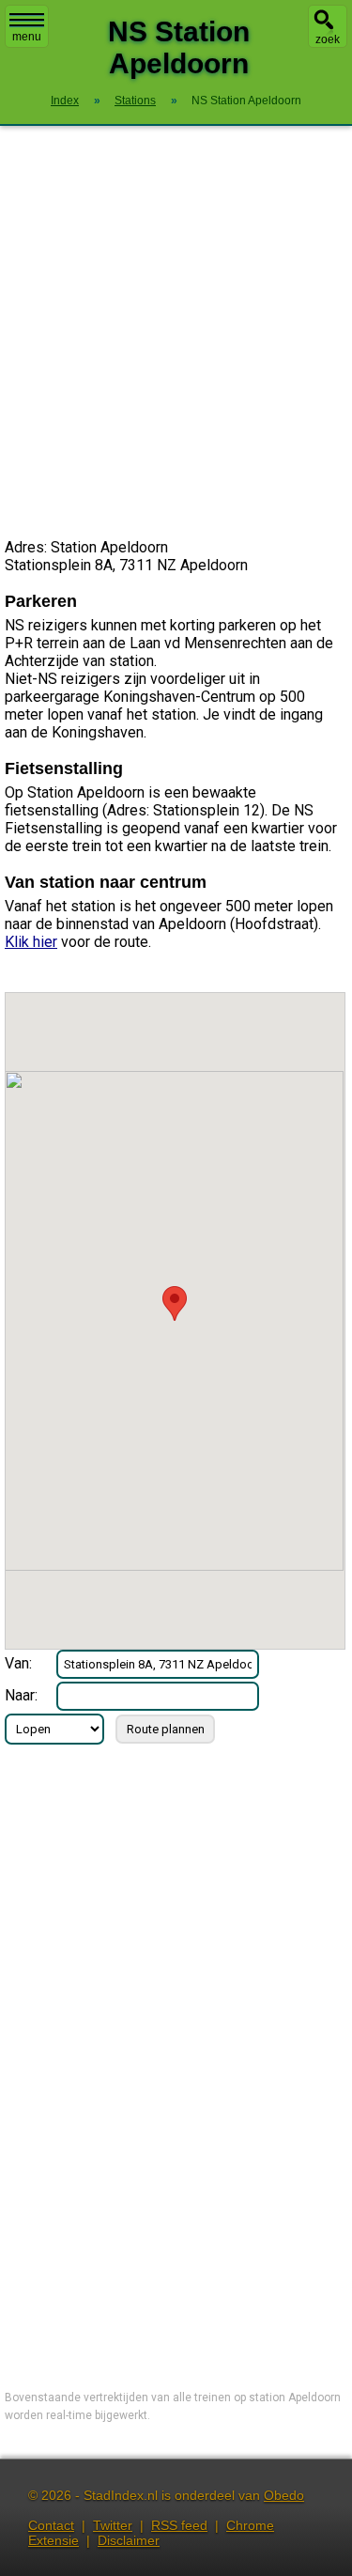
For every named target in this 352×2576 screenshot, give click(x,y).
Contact (51, 2525)
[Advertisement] (176, 332)
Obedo (284, 2495)
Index (65, 101)
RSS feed (179, 2525)
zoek (328, 39)
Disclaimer (129, 2540)
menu (27, 37)
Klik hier (31, 942)
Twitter (113, 2525)
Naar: (21, 1695)
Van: (18, 1663)
